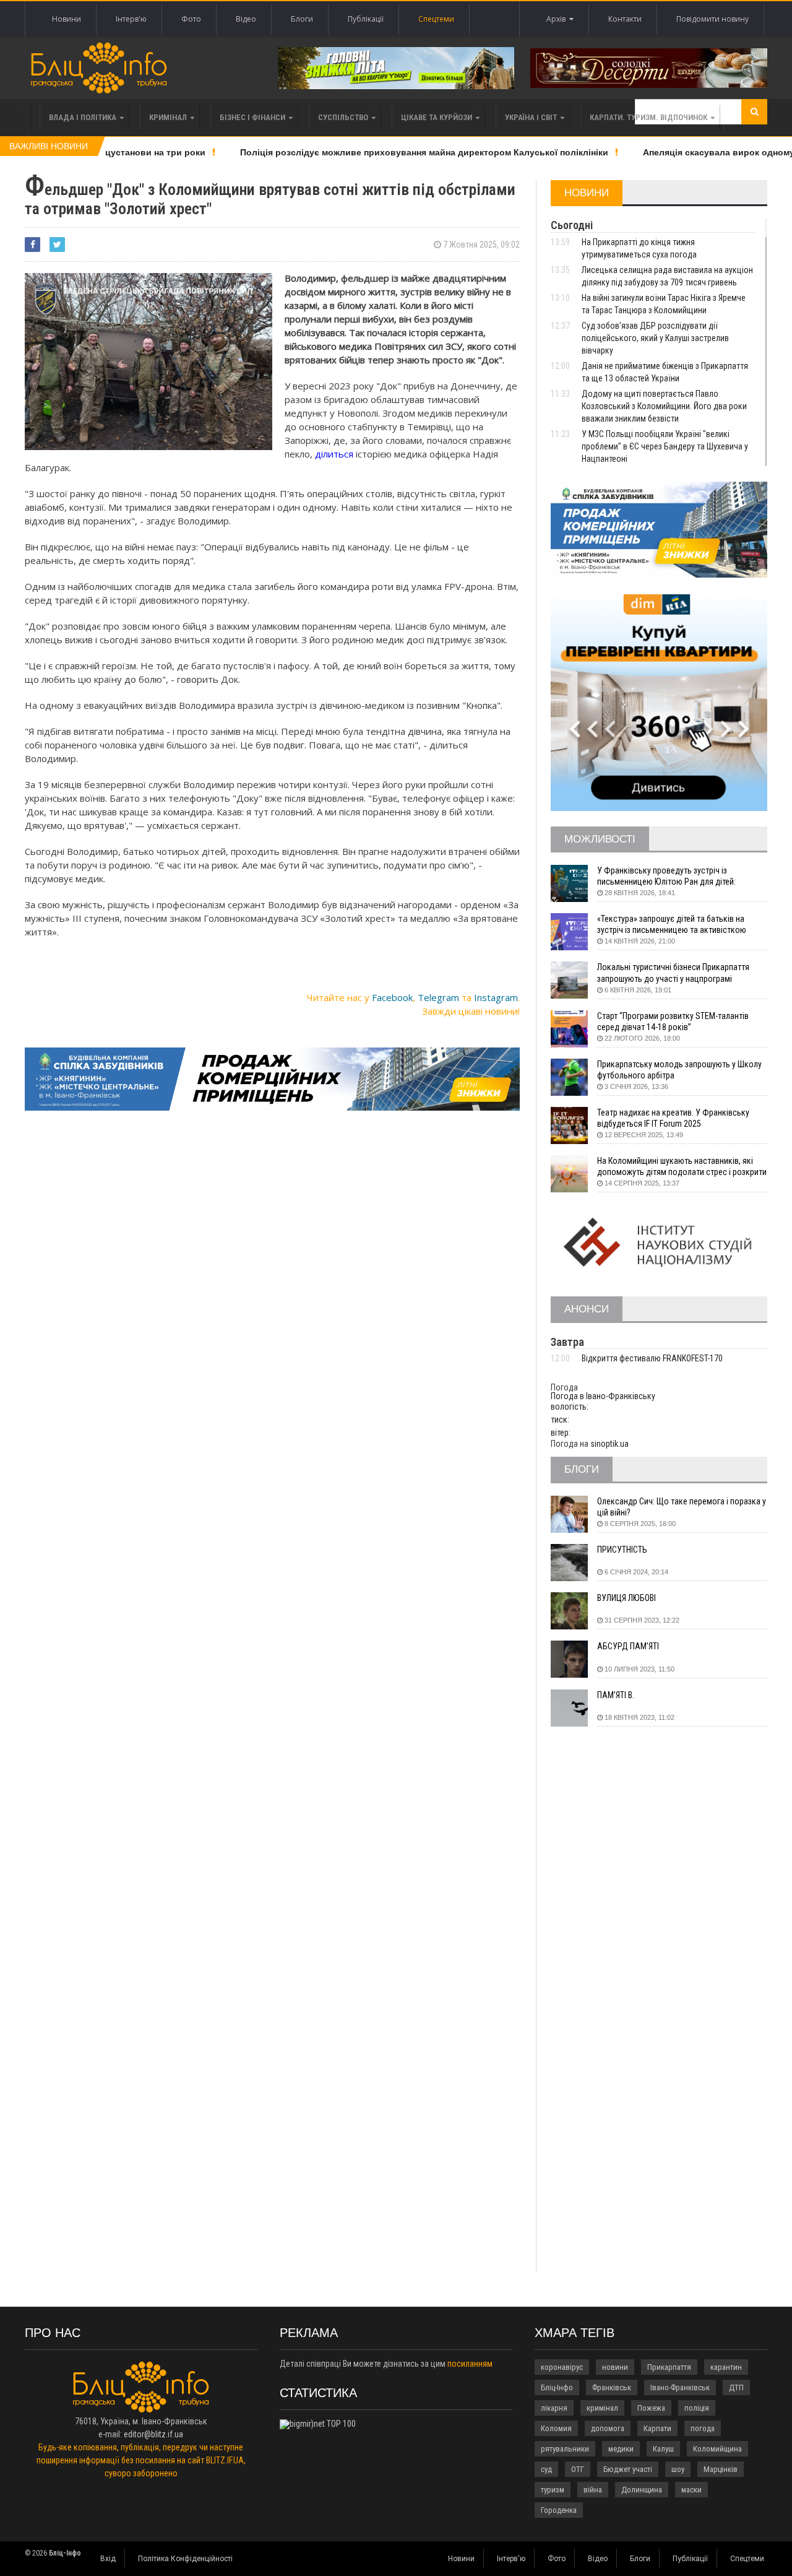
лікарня (554, 2408)
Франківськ (612, 2387)
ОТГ (578, 2469)
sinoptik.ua (609, 1444)
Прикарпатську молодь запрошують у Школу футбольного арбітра (679, 1070)
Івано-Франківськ (680, 2387)
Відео (246, 19)
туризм (553, 2490)
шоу (678, 2469)
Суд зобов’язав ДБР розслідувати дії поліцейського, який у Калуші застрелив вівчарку (655, 338)
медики (621, 2449)
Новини (67, 19)
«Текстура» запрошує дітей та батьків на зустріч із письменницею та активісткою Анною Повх (672, 925)
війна (593, 2490)
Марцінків (721, 2469)
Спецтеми (436, 19)
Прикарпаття (669, 2367)
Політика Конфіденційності (185, 2559)
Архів (558, 19)
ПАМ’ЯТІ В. (616, 1695)
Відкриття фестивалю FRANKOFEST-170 (652, 1358)
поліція (697, 2408)
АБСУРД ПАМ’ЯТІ (628, 1646)
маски (691, 2490)
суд (546, 2469)
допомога (608, 2428)
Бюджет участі (628, 2469)
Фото (191, 19)
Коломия (556, 2428)
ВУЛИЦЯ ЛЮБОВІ (626, 1598)
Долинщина (642, 2490)
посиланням (470, 2364)
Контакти (625, 19)
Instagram (496, 997)
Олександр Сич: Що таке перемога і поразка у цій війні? (682, 1507)
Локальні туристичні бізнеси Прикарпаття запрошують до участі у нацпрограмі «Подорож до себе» (673, 973)
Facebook (392, 997)
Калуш (663, 2449)
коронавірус (562, 2367)
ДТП (736, 2387)
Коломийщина (717, 2449)
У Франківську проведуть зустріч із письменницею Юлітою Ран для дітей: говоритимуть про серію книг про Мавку (671, 876)
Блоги (302, 19)
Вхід (108, 2559)
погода (703, 2428)
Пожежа (651, 2408)
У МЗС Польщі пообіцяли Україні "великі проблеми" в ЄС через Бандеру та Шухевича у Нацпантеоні (665, 446)
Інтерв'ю (131, 19)
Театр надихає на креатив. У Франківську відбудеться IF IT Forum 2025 (673, 1118)
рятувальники (565, 2449)
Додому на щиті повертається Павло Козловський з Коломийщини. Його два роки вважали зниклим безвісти (664, 406)
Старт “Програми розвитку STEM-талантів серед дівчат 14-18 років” (673, 1021)
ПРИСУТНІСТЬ (622, 1550)
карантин (726, 2367)
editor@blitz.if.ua (153, 2434)
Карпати (657, 2428)
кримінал (602, 2408)
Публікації (366, 19)
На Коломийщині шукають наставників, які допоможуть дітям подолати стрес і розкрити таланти (682, 1167)
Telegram (438, 997)
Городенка (559, 2510)
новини (615, 2367)
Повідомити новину (712, 19)
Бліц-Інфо (557, 2387)
